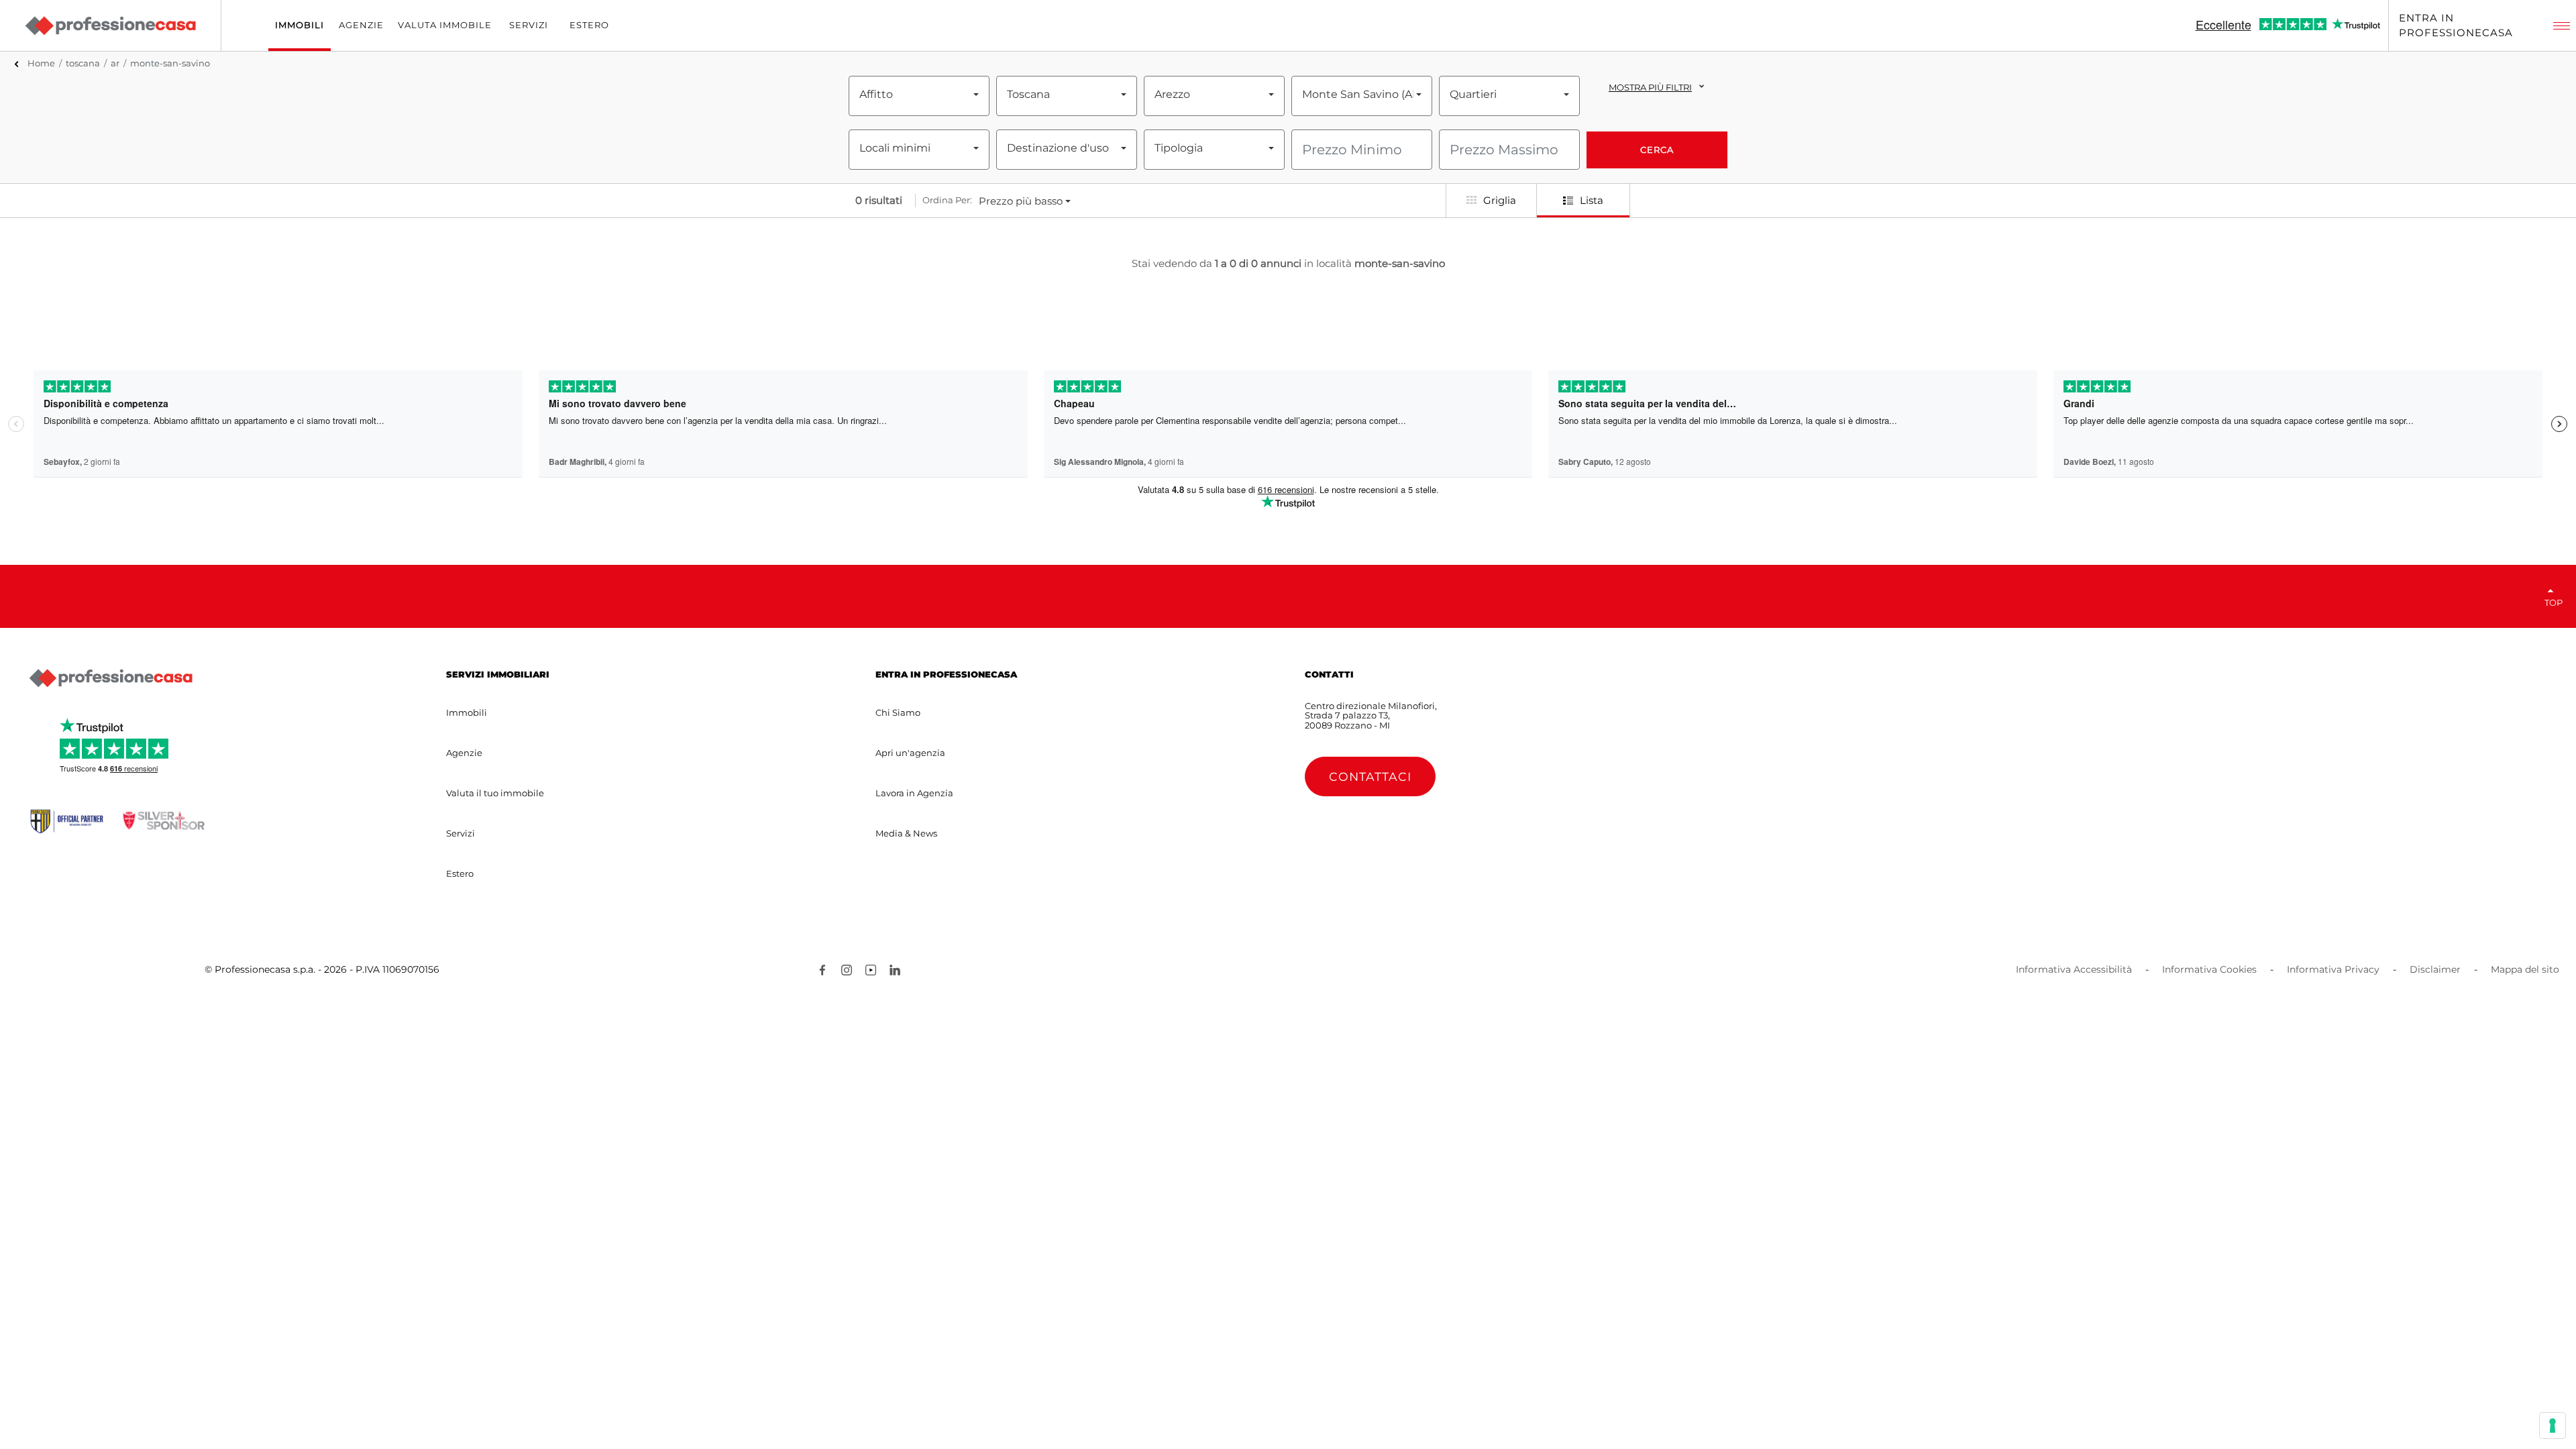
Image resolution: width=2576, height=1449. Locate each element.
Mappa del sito (2525, 969)
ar (115, 63)
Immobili (467, 712)
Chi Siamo (898, 712)
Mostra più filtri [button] (1650, 87)
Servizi (461, 833)
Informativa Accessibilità (2074, 969)
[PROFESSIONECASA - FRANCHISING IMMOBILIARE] (111, 678)
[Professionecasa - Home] (110, 25)
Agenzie (464, 753)
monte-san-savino (170, 63)
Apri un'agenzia (910, 753)
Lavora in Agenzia (914, 793)
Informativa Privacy (2333, 969)
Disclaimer (2435, 969)
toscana (83, 63)
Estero (460, 873)
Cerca (1657, 150)
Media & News (906, 833)
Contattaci (1370, 776)
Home (41, 63)
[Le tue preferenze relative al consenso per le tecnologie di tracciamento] (2553, 1426)
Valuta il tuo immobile (495, 793)
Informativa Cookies (2209, 969)
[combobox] (919, 95)
